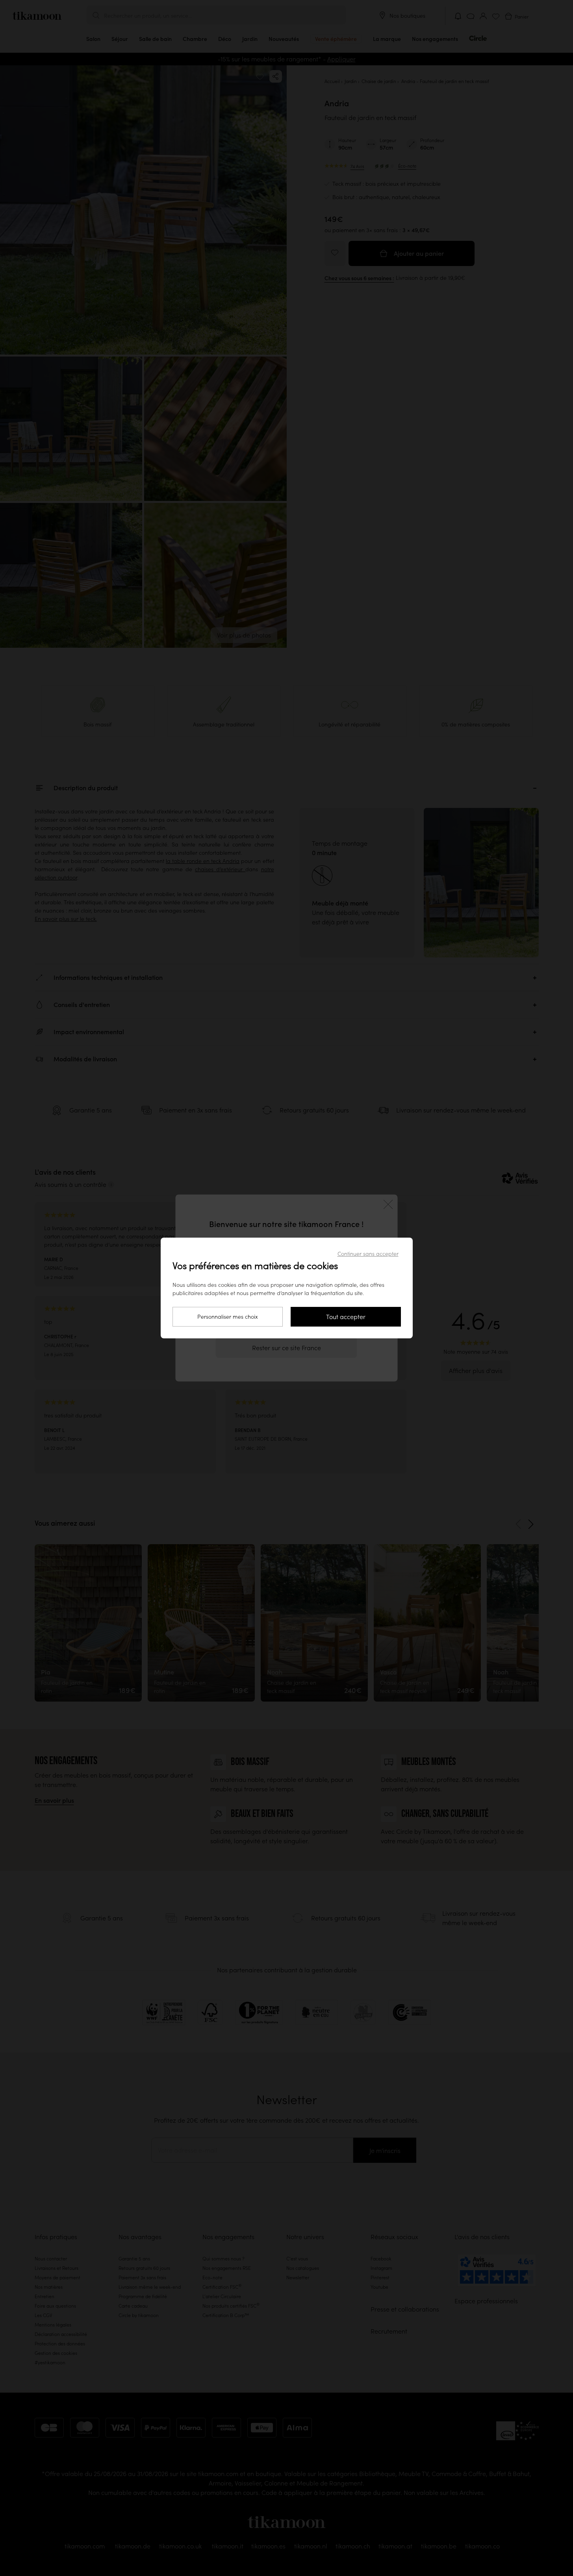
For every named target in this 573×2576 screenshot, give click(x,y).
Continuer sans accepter (368, 1254)
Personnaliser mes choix (228, 1317)
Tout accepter (346, 1317)
